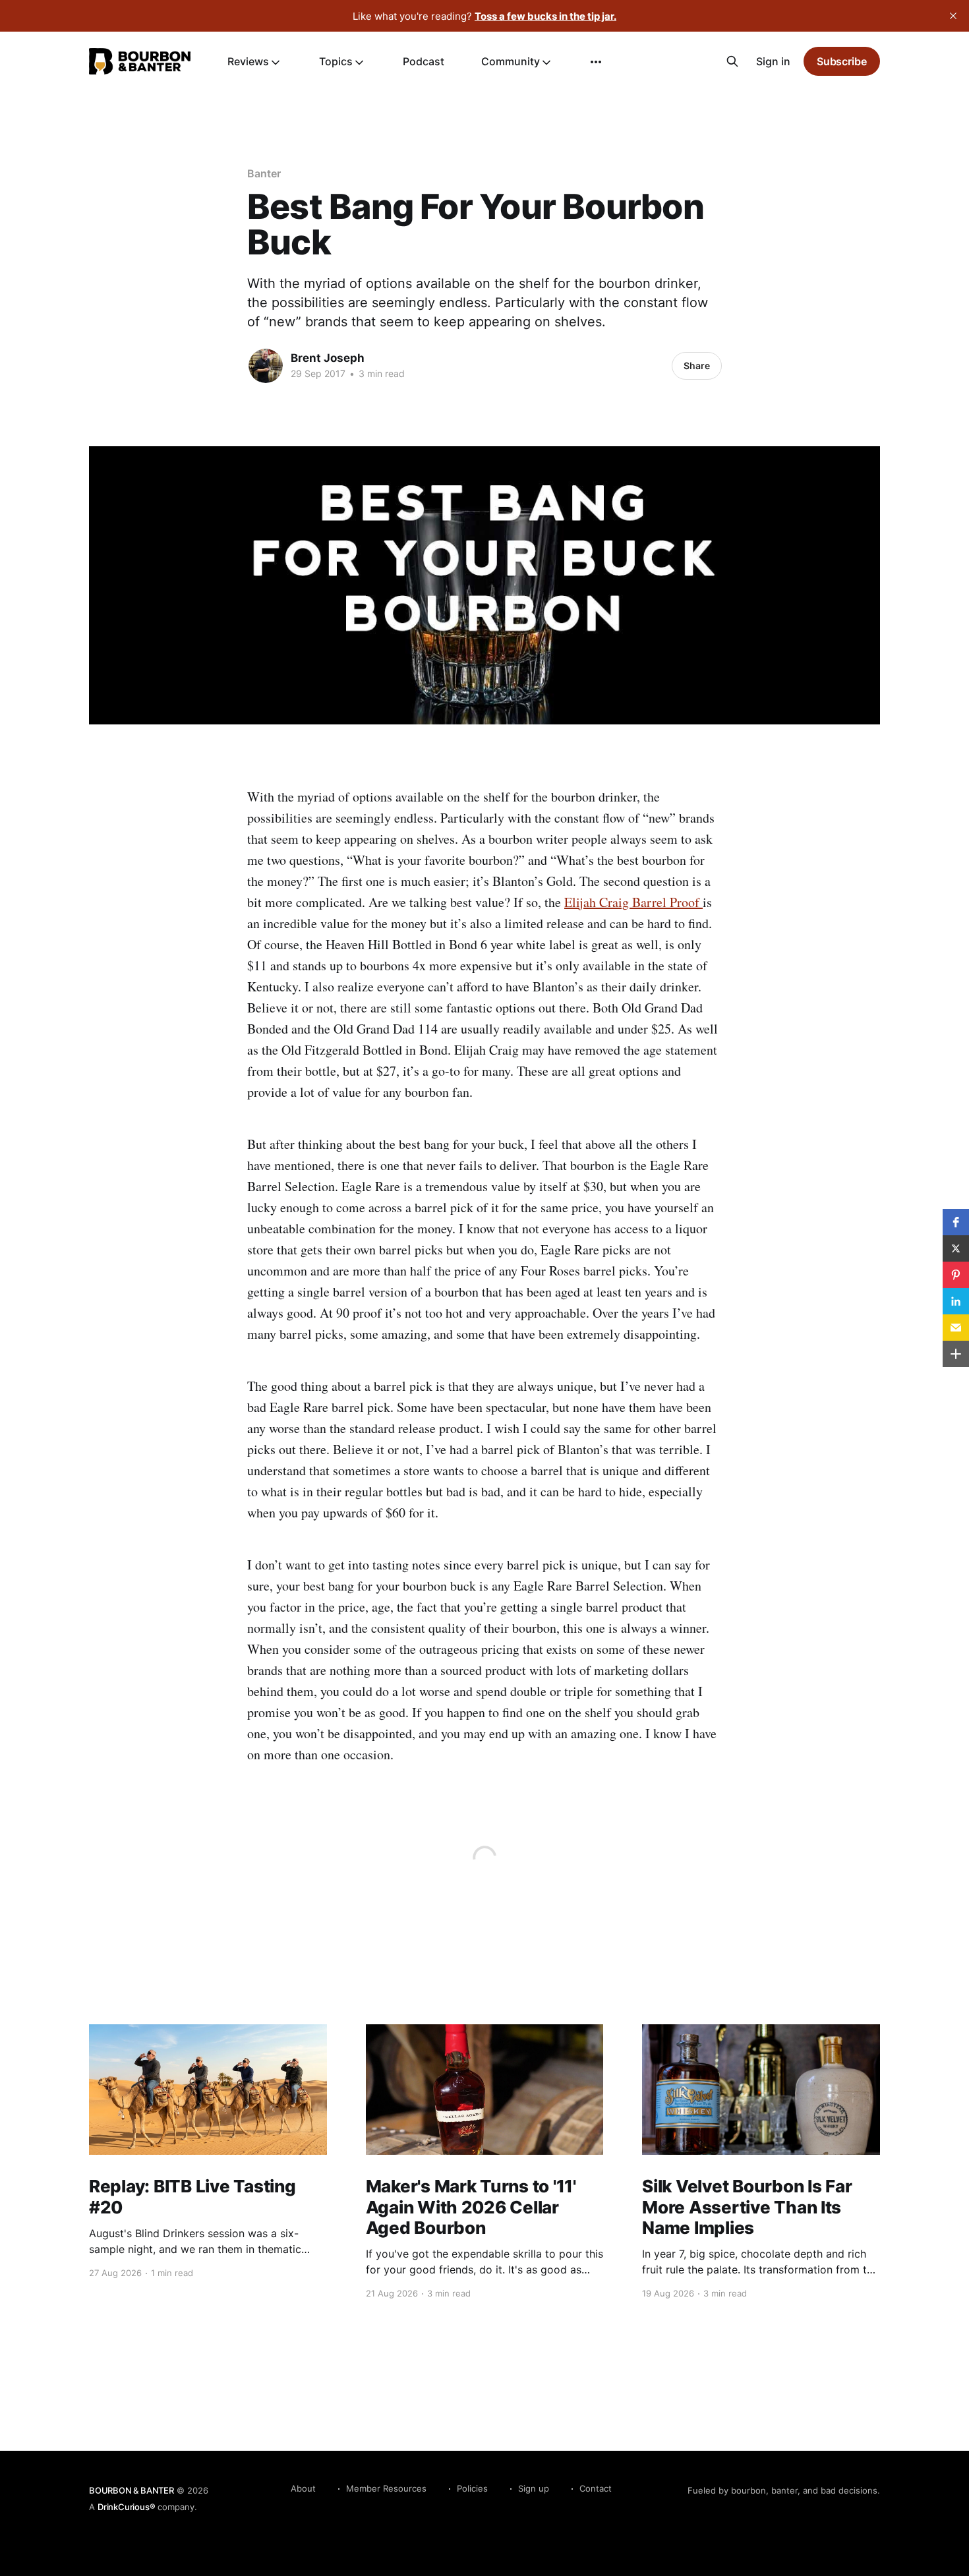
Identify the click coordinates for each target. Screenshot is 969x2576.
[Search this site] (732, 61)
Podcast (424, 61)
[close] (953, 16)
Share (697, 366)
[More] (596, 62)
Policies (472, 2488)
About (303, 2488)
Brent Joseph (328, 358)
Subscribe (842, 61)
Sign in (773, 61)
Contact (596, 2488)
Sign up (534, 2488)
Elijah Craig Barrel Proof (633, 902)
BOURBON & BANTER (132, 2490)
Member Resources (386, 2488)
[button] (956, 1222)
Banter (264, 173)
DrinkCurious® (126, 2507)
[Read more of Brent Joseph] (266, 366)
